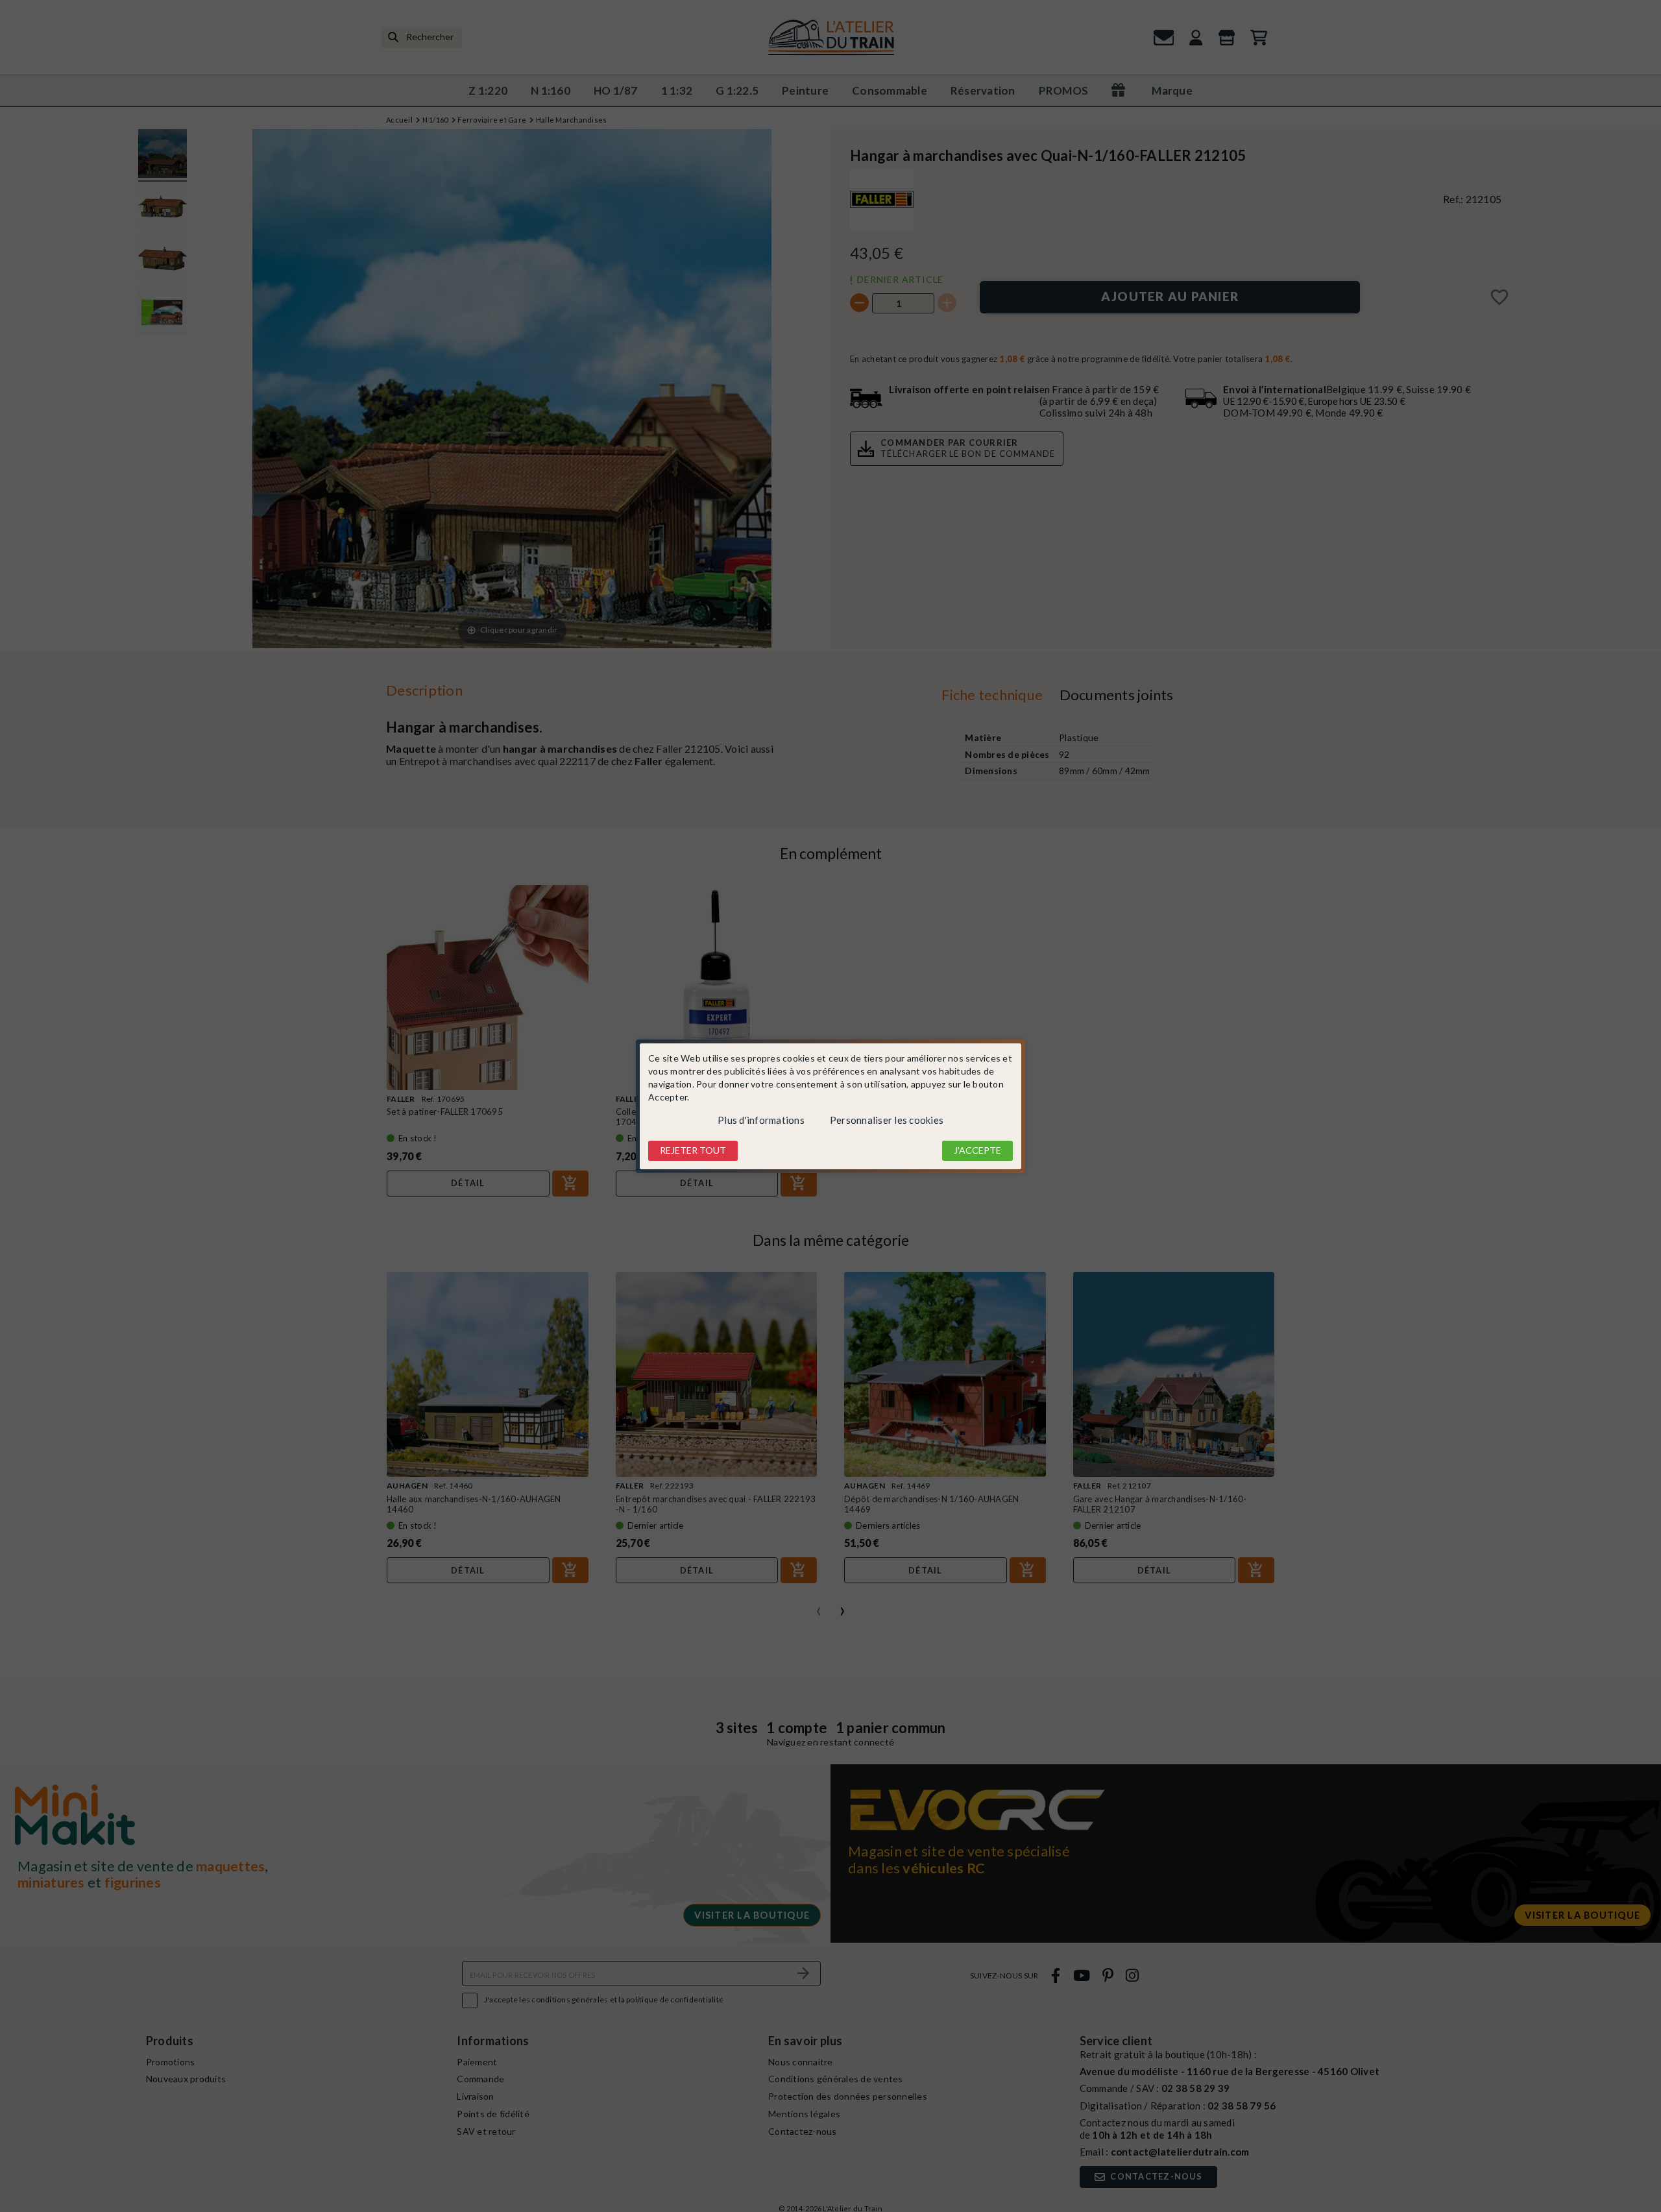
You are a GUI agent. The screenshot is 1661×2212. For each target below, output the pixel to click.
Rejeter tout (693, 1150)
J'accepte (977, 1150)
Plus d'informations (761, 1120)
